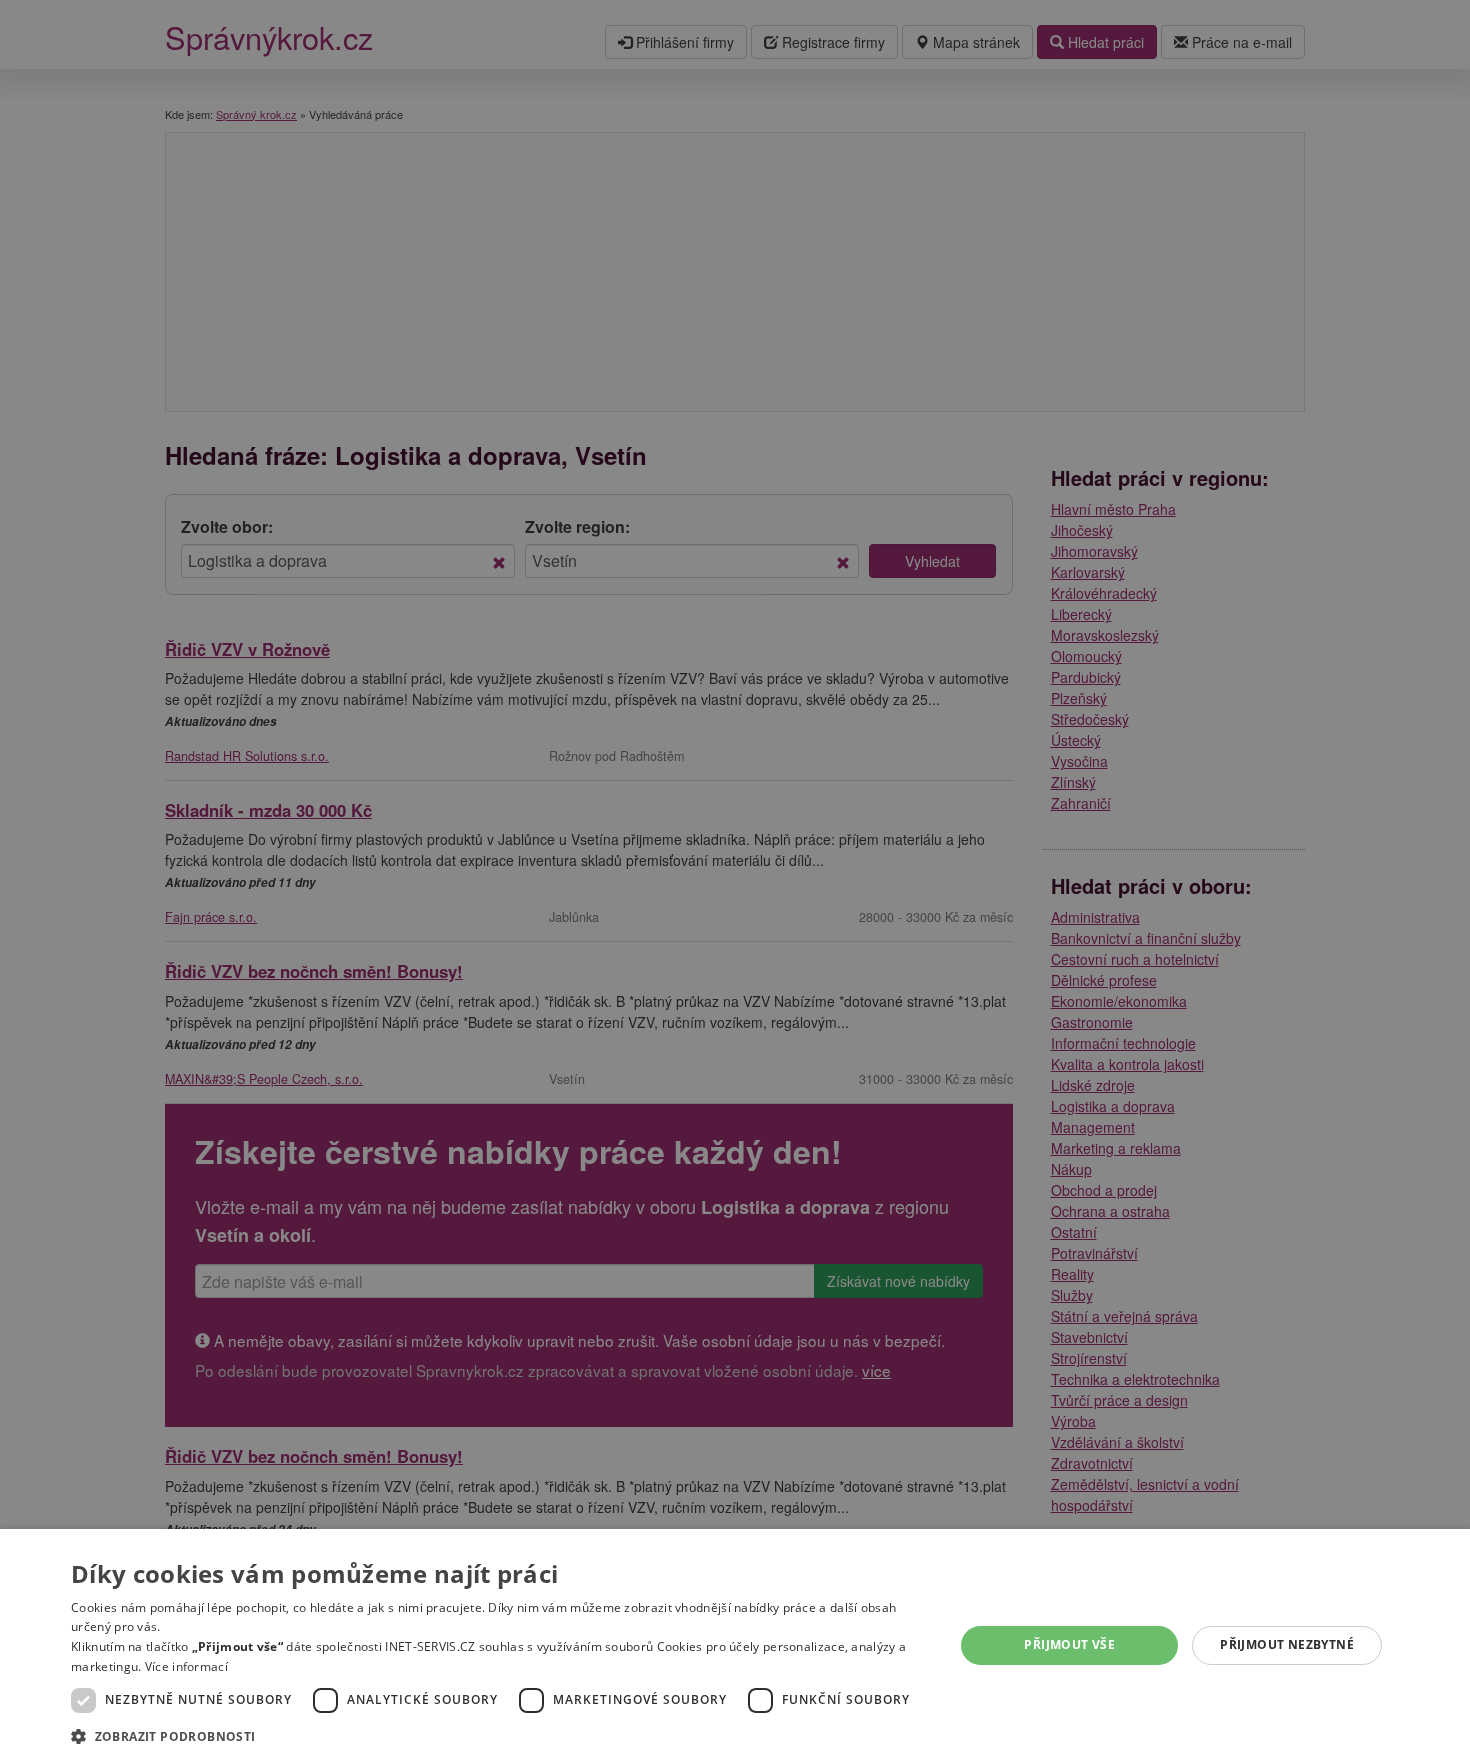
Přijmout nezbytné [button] (1287, 1644)
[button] (499, 1735)
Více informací (186, 1666)
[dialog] (735, 1645)
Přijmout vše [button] (1069, 1644)
